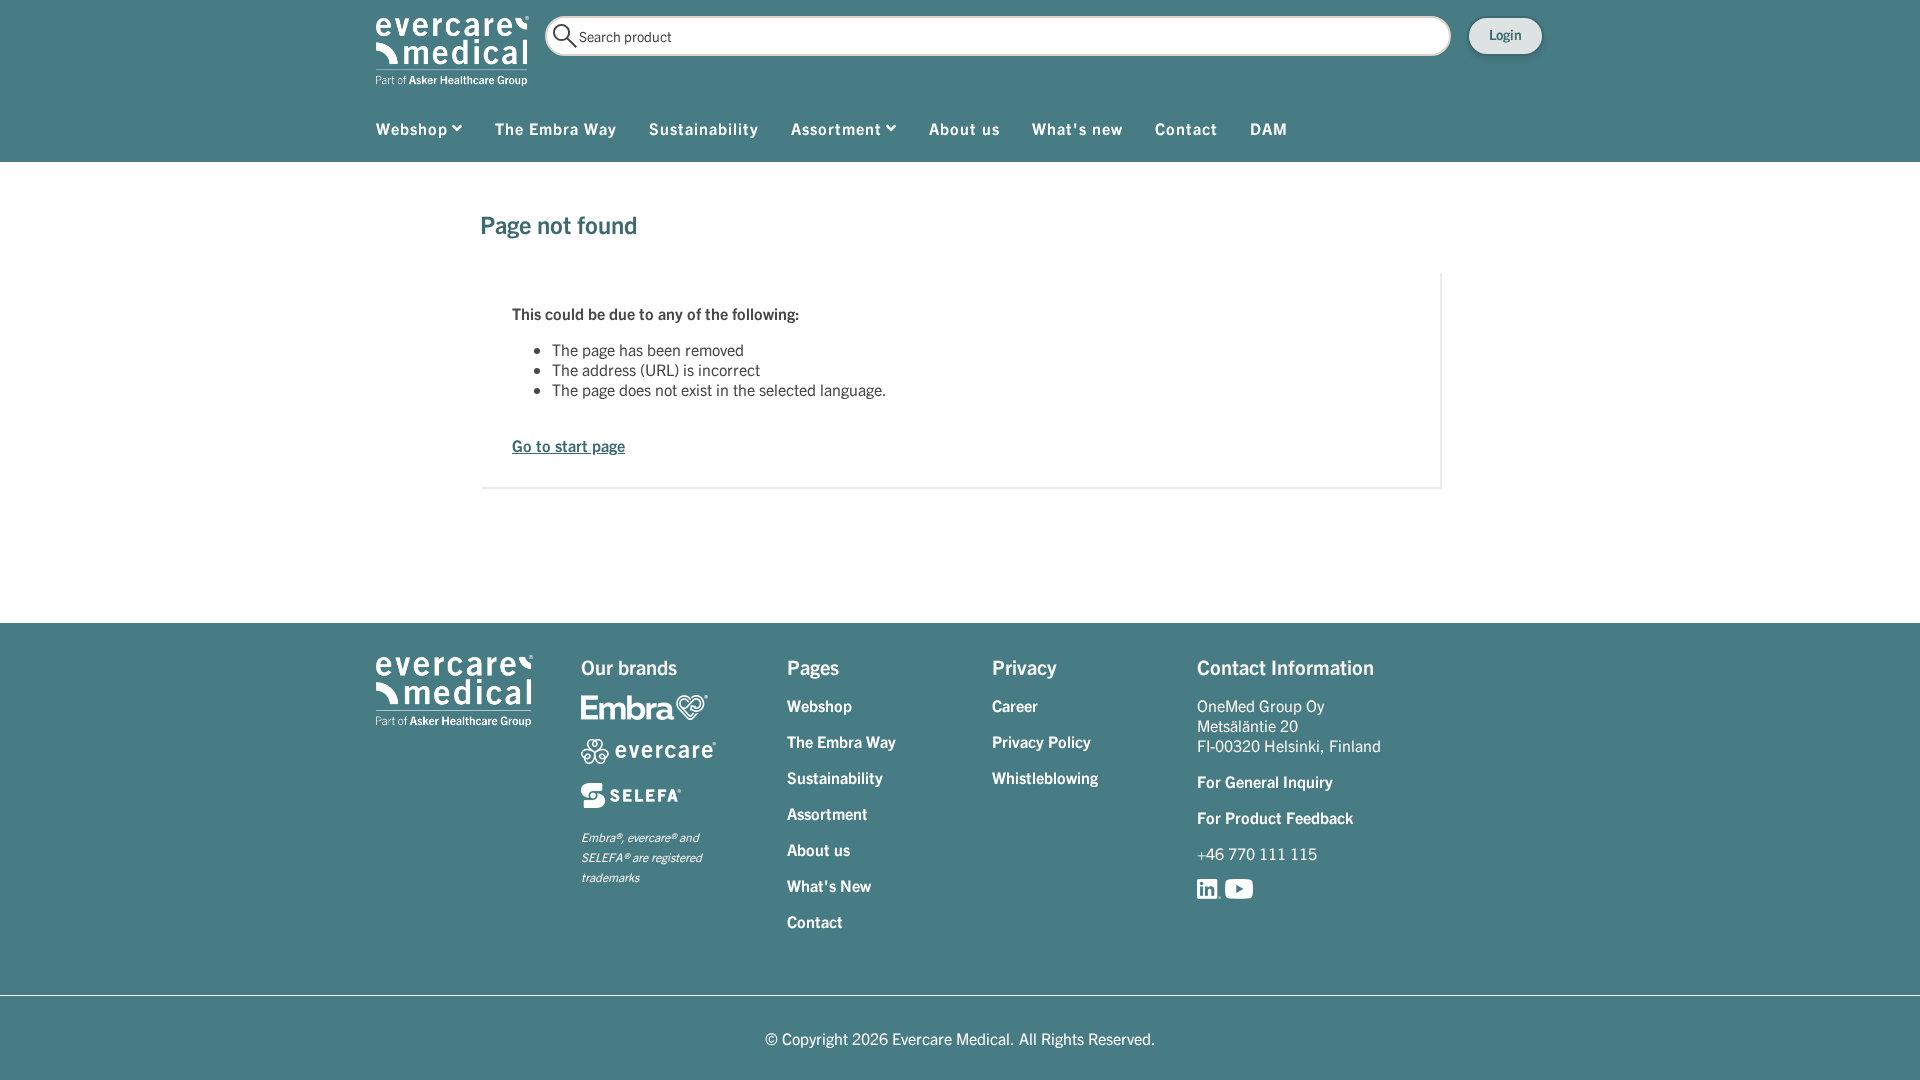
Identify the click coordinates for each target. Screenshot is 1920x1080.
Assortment (827, 813)
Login (1505, 34)
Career (1015, 705)
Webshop (819, 705)
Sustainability (835, 777)
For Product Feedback (1275, 817)
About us (818, 849)
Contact (815, 921)
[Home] (452, 51)
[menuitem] (419, 132)
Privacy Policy (1041, 741)
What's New (829, 885)
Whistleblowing (1045, 777)
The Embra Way (841, 741)
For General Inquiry (1265, 781)
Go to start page (568, 445)
